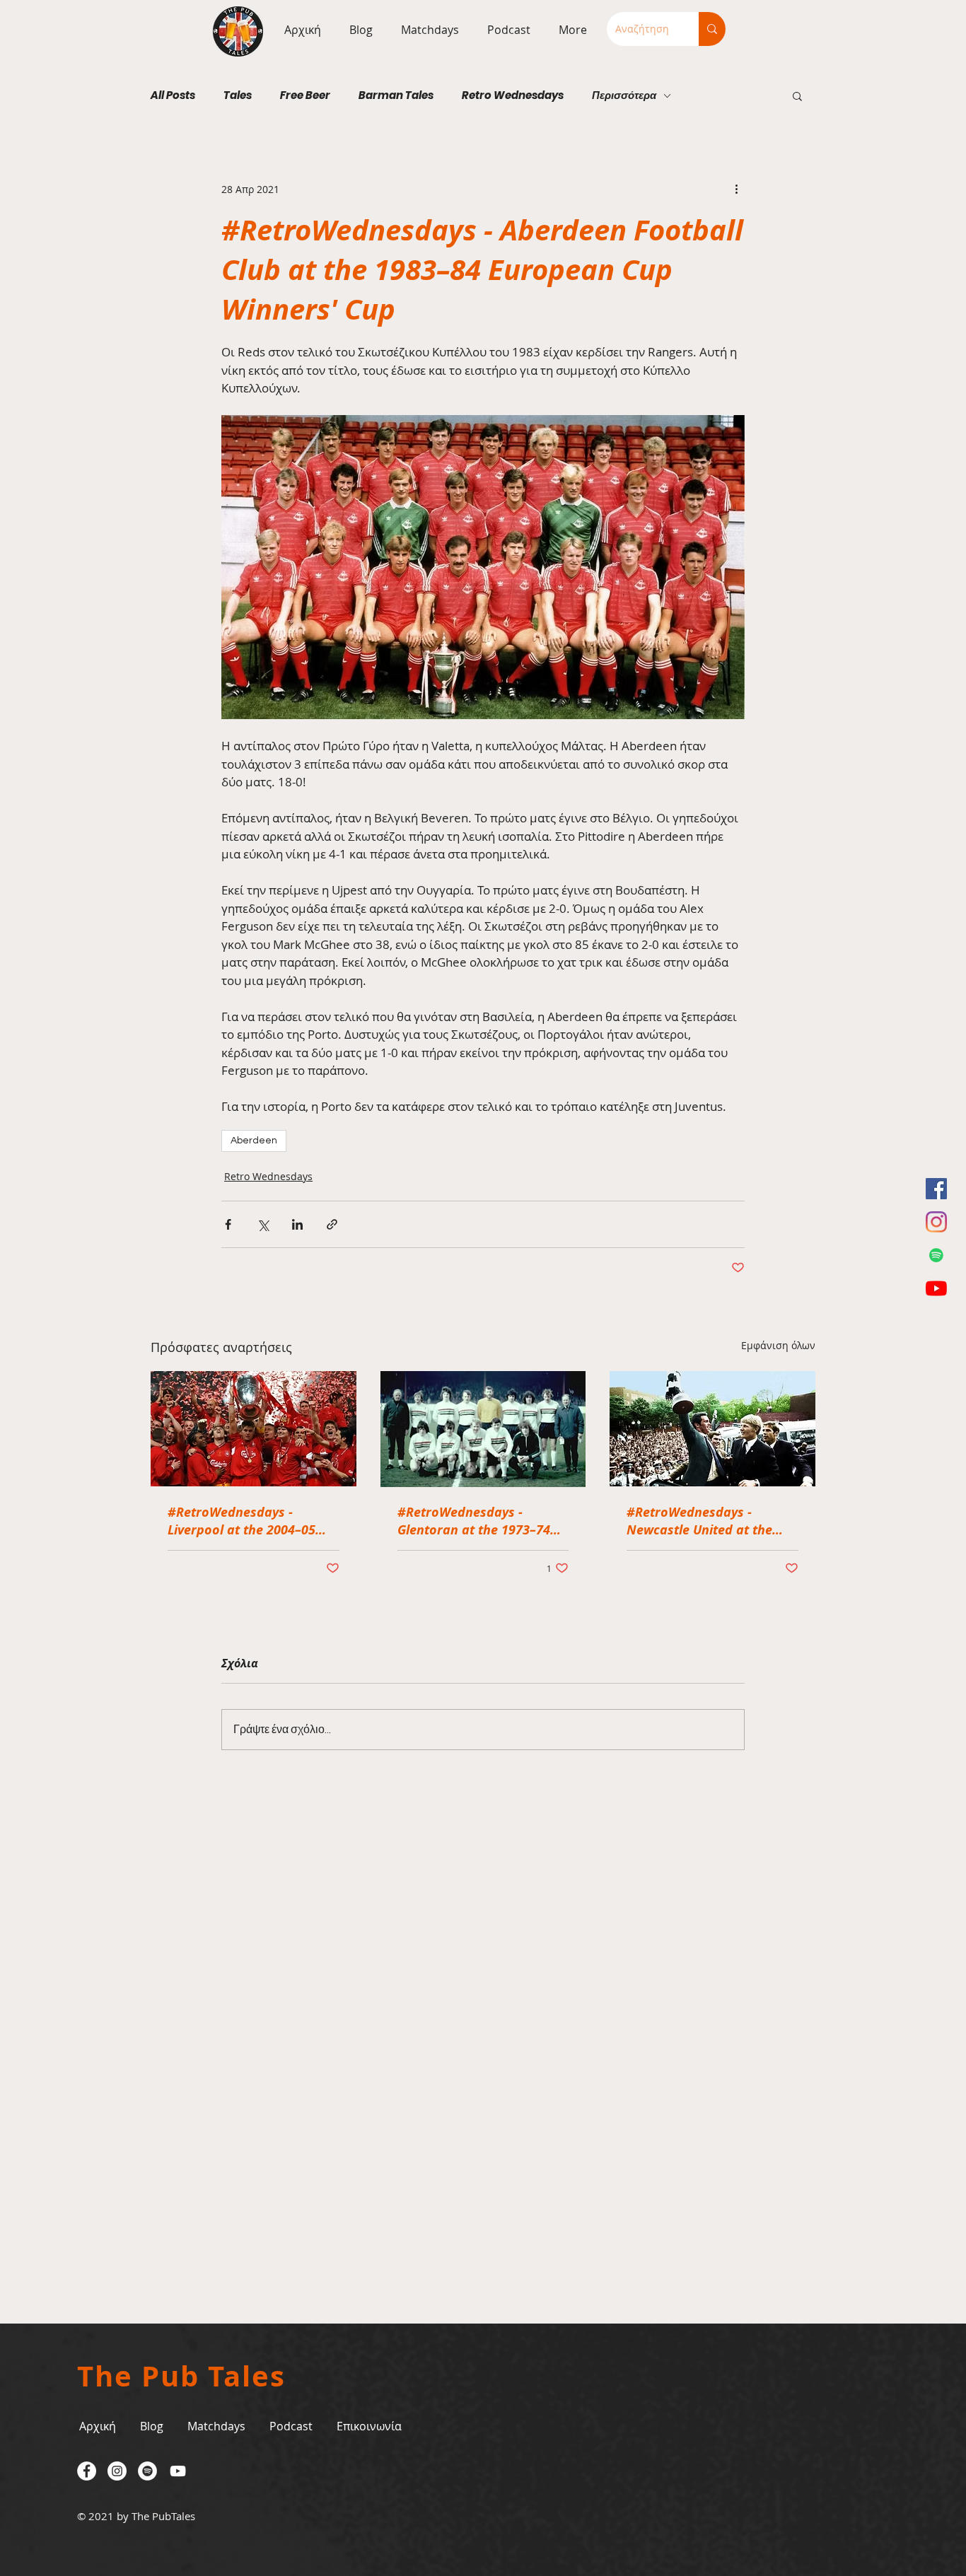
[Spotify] (936, 1255)
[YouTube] (936, 1288)
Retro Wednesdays (513, 95)
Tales (238, 95)
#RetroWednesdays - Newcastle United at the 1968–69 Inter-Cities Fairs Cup (703, 1521)
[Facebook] (936, 1189)
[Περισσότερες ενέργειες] (736, 189)
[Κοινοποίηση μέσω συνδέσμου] (332, 1224)
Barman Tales (396, 95)
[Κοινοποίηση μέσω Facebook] (228, 1224)
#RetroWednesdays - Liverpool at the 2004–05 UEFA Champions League (242, 1521)
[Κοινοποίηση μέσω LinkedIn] (297, 1224)
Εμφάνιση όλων (778, 1345)
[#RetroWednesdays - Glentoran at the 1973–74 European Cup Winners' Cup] (483, 1429)
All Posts (173, 95)
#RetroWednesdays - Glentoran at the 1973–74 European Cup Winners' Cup (482, 1521)
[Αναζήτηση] (712, 29)
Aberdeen (254, 1141)
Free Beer (305, 95)
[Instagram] (936, 1222)
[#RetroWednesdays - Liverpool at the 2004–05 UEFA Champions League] (254, 1429)
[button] (426, 30)
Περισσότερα (624, 95)
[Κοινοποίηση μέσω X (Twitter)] (263, 1224)
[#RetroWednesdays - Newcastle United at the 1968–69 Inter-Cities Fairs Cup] (712, 1429)
